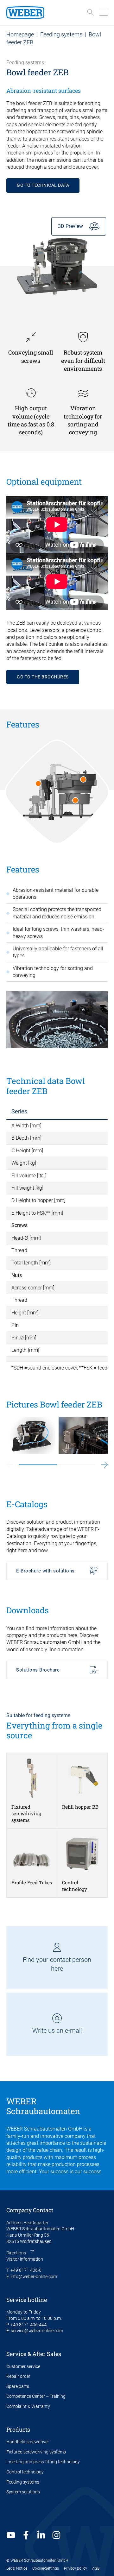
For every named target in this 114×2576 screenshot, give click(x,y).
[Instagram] (56, 2535)
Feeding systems (61, 34)
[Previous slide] (9, 1465)
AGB (96, 2568)
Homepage (20, 34)
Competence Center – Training (36, 2396)
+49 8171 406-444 (28, 2325)
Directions (16, 2253)
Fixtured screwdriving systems (36, 2452)
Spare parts (18, 2386)
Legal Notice (17, 2568)
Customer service (23, 2366)
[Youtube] (11, 2535)
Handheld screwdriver (28, 2442)
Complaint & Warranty (28, 2406)
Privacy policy (76, 2568)
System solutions (23, 2492)
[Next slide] (104, 1465)
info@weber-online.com (34, 2277)
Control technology (25, 2472)
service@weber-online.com (37, 2331)
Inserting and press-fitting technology (43, 2462)
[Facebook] (26, 2535)
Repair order (18, 2376)
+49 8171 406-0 (26, 2270)
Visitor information (25, 2259)
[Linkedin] (41, 2535)
